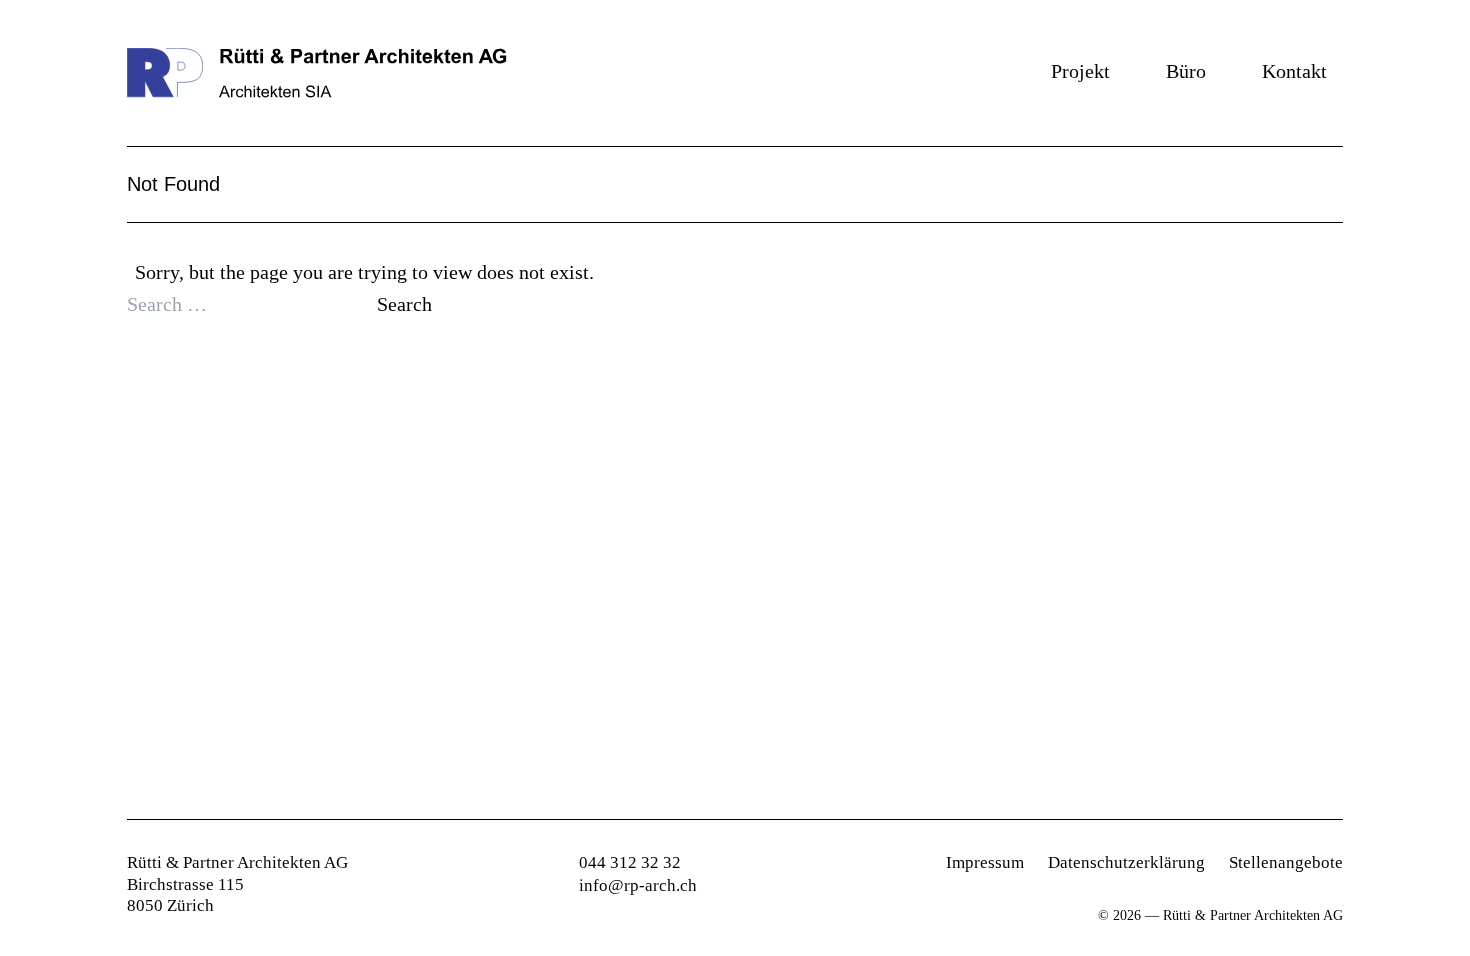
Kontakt (1294, 71)
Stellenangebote (1286, 862)
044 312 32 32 (630, 862)
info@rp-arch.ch (638, 885)
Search (404, 304)
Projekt (1080, 71)
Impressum (985, 862)
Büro (1186, 71)
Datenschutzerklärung (1126, 862)
